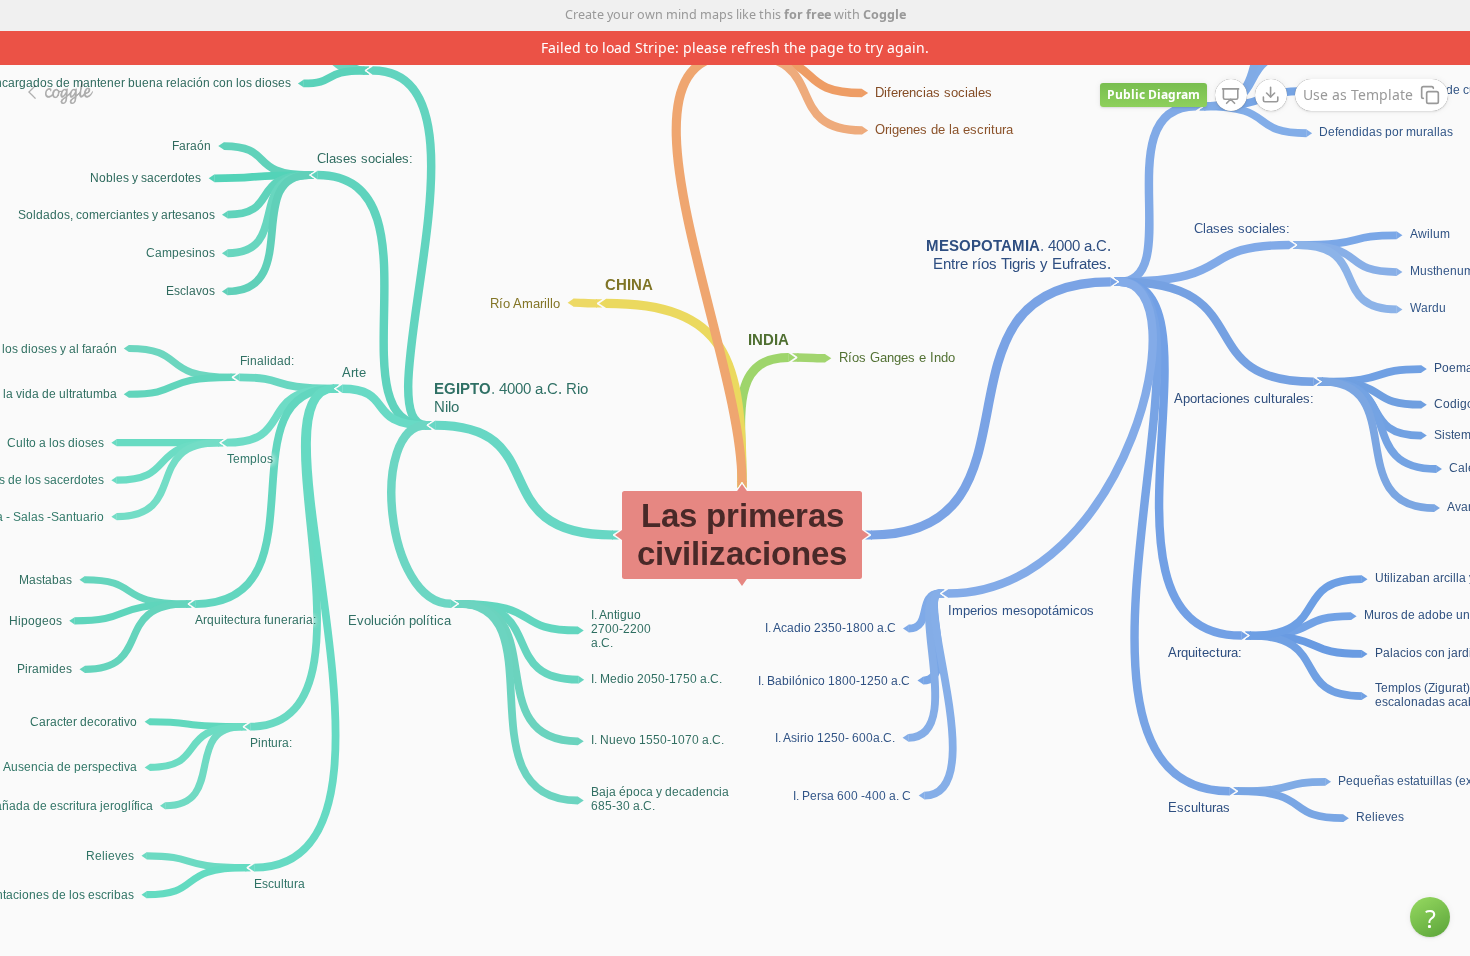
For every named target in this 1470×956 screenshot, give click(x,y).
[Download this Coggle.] (1271, 95)
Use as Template (1358, 94)
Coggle (884, 14)
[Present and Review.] (1231, 96)
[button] (1430, 917)
